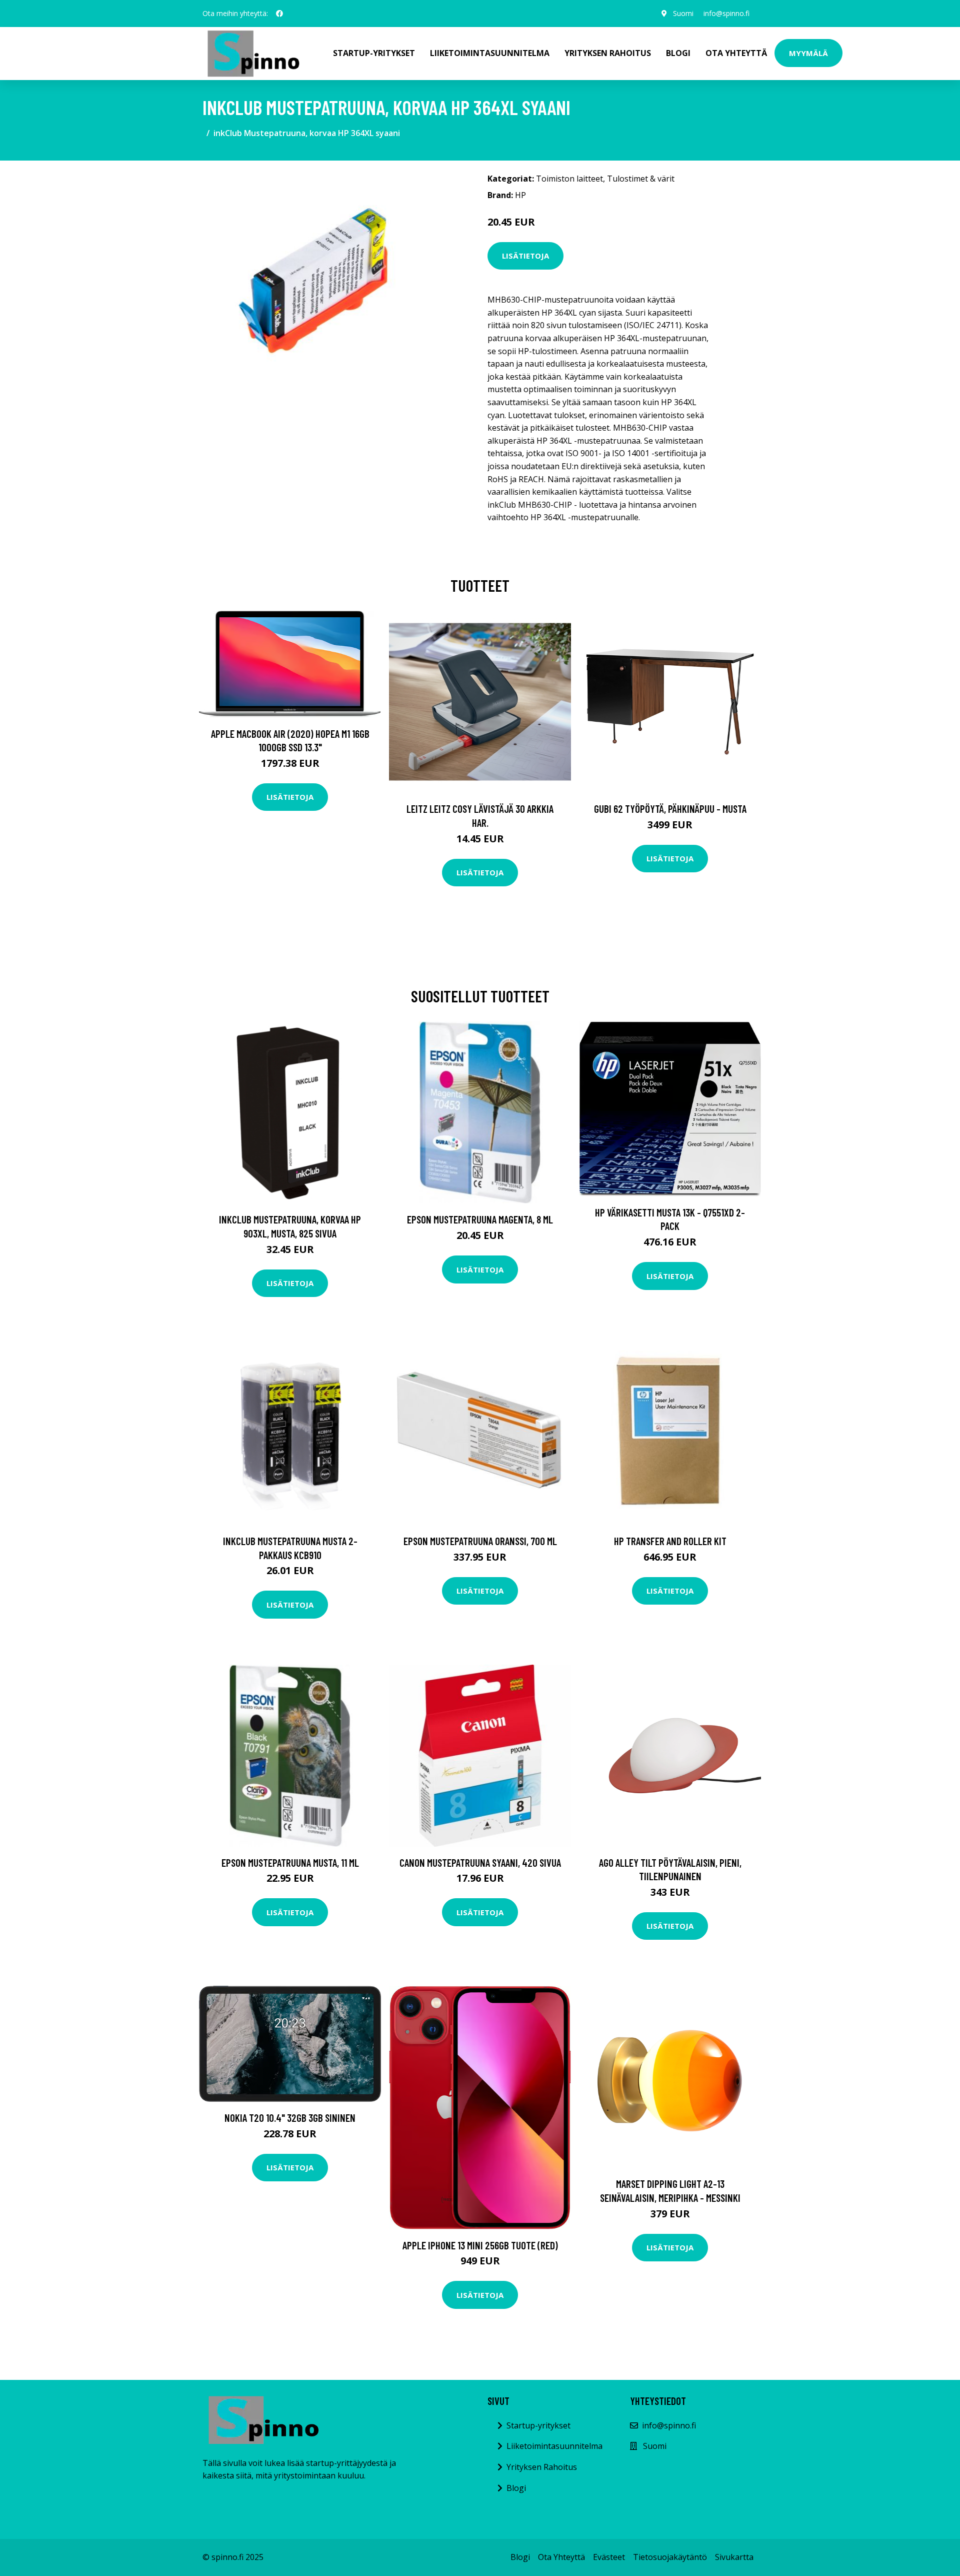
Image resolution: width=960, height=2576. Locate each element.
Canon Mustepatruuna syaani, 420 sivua (480, 1862)
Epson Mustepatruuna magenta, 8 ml (480, 1219)
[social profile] (279, 14)
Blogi (678, 53)
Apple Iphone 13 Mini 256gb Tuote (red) (480, 2245)
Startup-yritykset (374, 53)
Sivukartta (734, 2557)
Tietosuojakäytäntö (670, 2557)
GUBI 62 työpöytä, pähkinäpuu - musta (670, 809)
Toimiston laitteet (569, 179)
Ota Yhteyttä (736, 53)
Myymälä (808, 53)
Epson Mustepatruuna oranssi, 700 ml (480, 1541)
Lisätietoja (525, 256)
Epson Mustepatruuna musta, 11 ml (290, 1862)
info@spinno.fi (726, 13)
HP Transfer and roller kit (670, 1541)
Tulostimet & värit (641, 179)
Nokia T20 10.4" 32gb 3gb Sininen (290, 2118)
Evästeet (609, 2557)
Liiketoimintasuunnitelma (490, 53)
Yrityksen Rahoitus (608, 53)
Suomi (683, 13)
